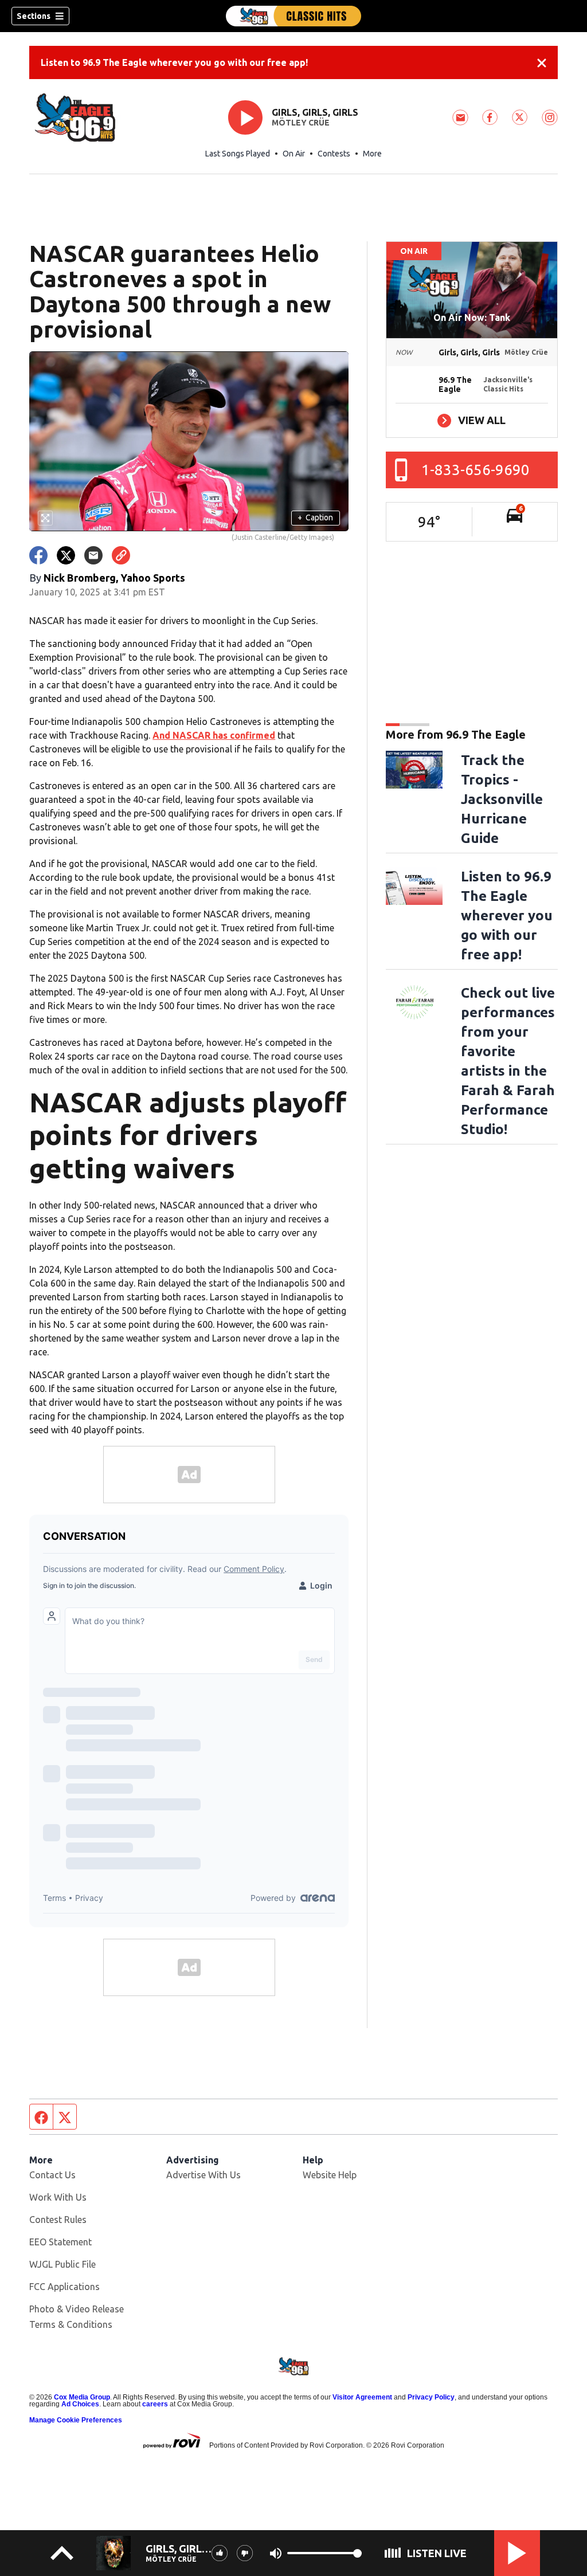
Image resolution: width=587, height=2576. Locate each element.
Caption (315, 517)
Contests (334, 154)
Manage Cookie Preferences (76, 2420)
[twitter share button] (66, 555)
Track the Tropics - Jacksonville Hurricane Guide (502, 799)
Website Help (330, 2175)
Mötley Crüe (301, 123)
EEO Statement (60, 2242)
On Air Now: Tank (472, 317)
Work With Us (58, 2197)
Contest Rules (58, 2220)
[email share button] (93, 555)
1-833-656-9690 (476, 470)
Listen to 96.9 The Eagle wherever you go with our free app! (174, 62)
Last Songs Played (238, 154)
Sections (34, 16)
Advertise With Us (204, 2175)
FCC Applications (64, 2287)
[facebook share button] (38, 555)
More (372, 154)
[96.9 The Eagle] (293, 16)
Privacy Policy (431, 2397)
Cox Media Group (82, 2397)
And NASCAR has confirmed (214, 735)
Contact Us (52, 2175)
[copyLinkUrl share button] (121, 555)
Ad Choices (80, 2404)
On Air (294, 154)
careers (155, 2404)
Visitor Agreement (362, 2397)
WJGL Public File (62, 2264)
